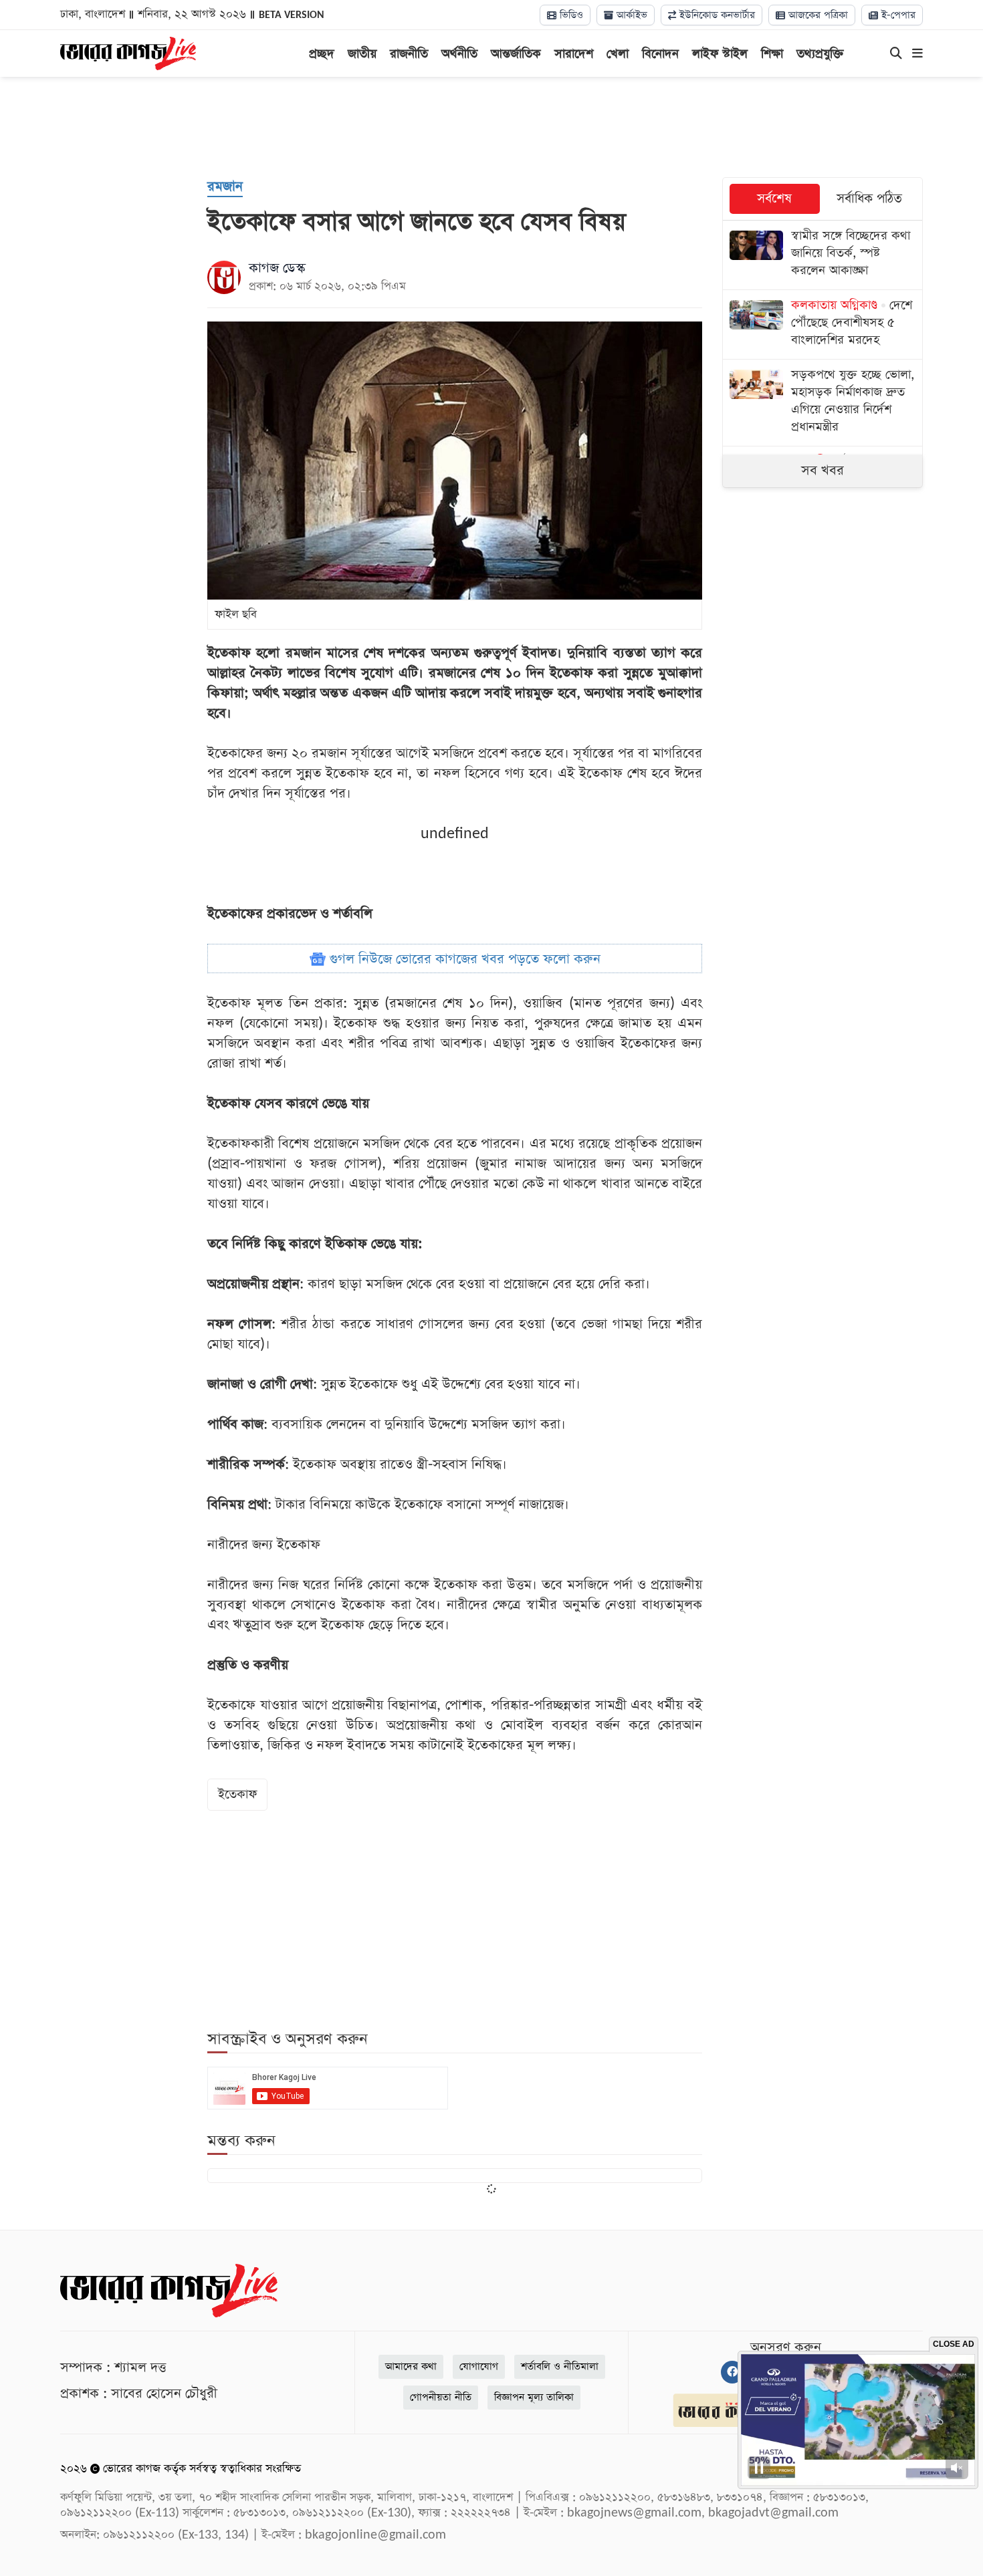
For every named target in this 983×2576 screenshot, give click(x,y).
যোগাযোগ (479, 2366)
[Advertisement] (491, 127)
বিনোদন (660, 54)
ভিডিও (570, 15)
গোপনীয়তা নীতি (441, 2397)
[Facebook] (732, 2372)
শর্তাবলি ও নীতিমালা (560, 2366)
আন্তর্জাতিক (516, 54)
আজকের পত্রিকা (816, 15)
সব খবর (823, 471)
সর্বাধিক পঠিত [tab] (869, 199)
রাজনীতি (409, 54)
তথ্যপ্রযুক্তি (820, 54)
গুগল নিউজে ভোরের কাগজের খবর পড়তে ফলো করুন (463, 959)
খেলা (618, 54)
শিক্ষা (772, 54)
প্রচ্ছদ (322, 54)
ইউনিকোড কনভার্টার (716, 15)
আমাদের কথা (411, 2366)
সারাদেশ (574, 54)
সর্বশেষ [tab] (774, 199)
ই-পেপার (897, 15)
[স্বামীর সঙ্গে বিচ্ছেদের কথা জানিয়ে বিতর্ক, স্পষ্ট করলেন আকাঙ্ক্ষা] (823, 255)
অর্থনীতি (459, 54)
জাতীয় (362, 54)
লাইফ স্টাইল (720, 54)
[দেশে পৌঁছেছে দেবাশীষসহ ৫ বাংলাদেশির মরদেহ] (823, 325)
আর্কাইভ (630, 15)
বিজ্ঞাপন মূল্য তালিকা (534, 2397)
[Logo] (128, 52)
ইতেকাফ (237, 1794)
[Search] (896, 54)
